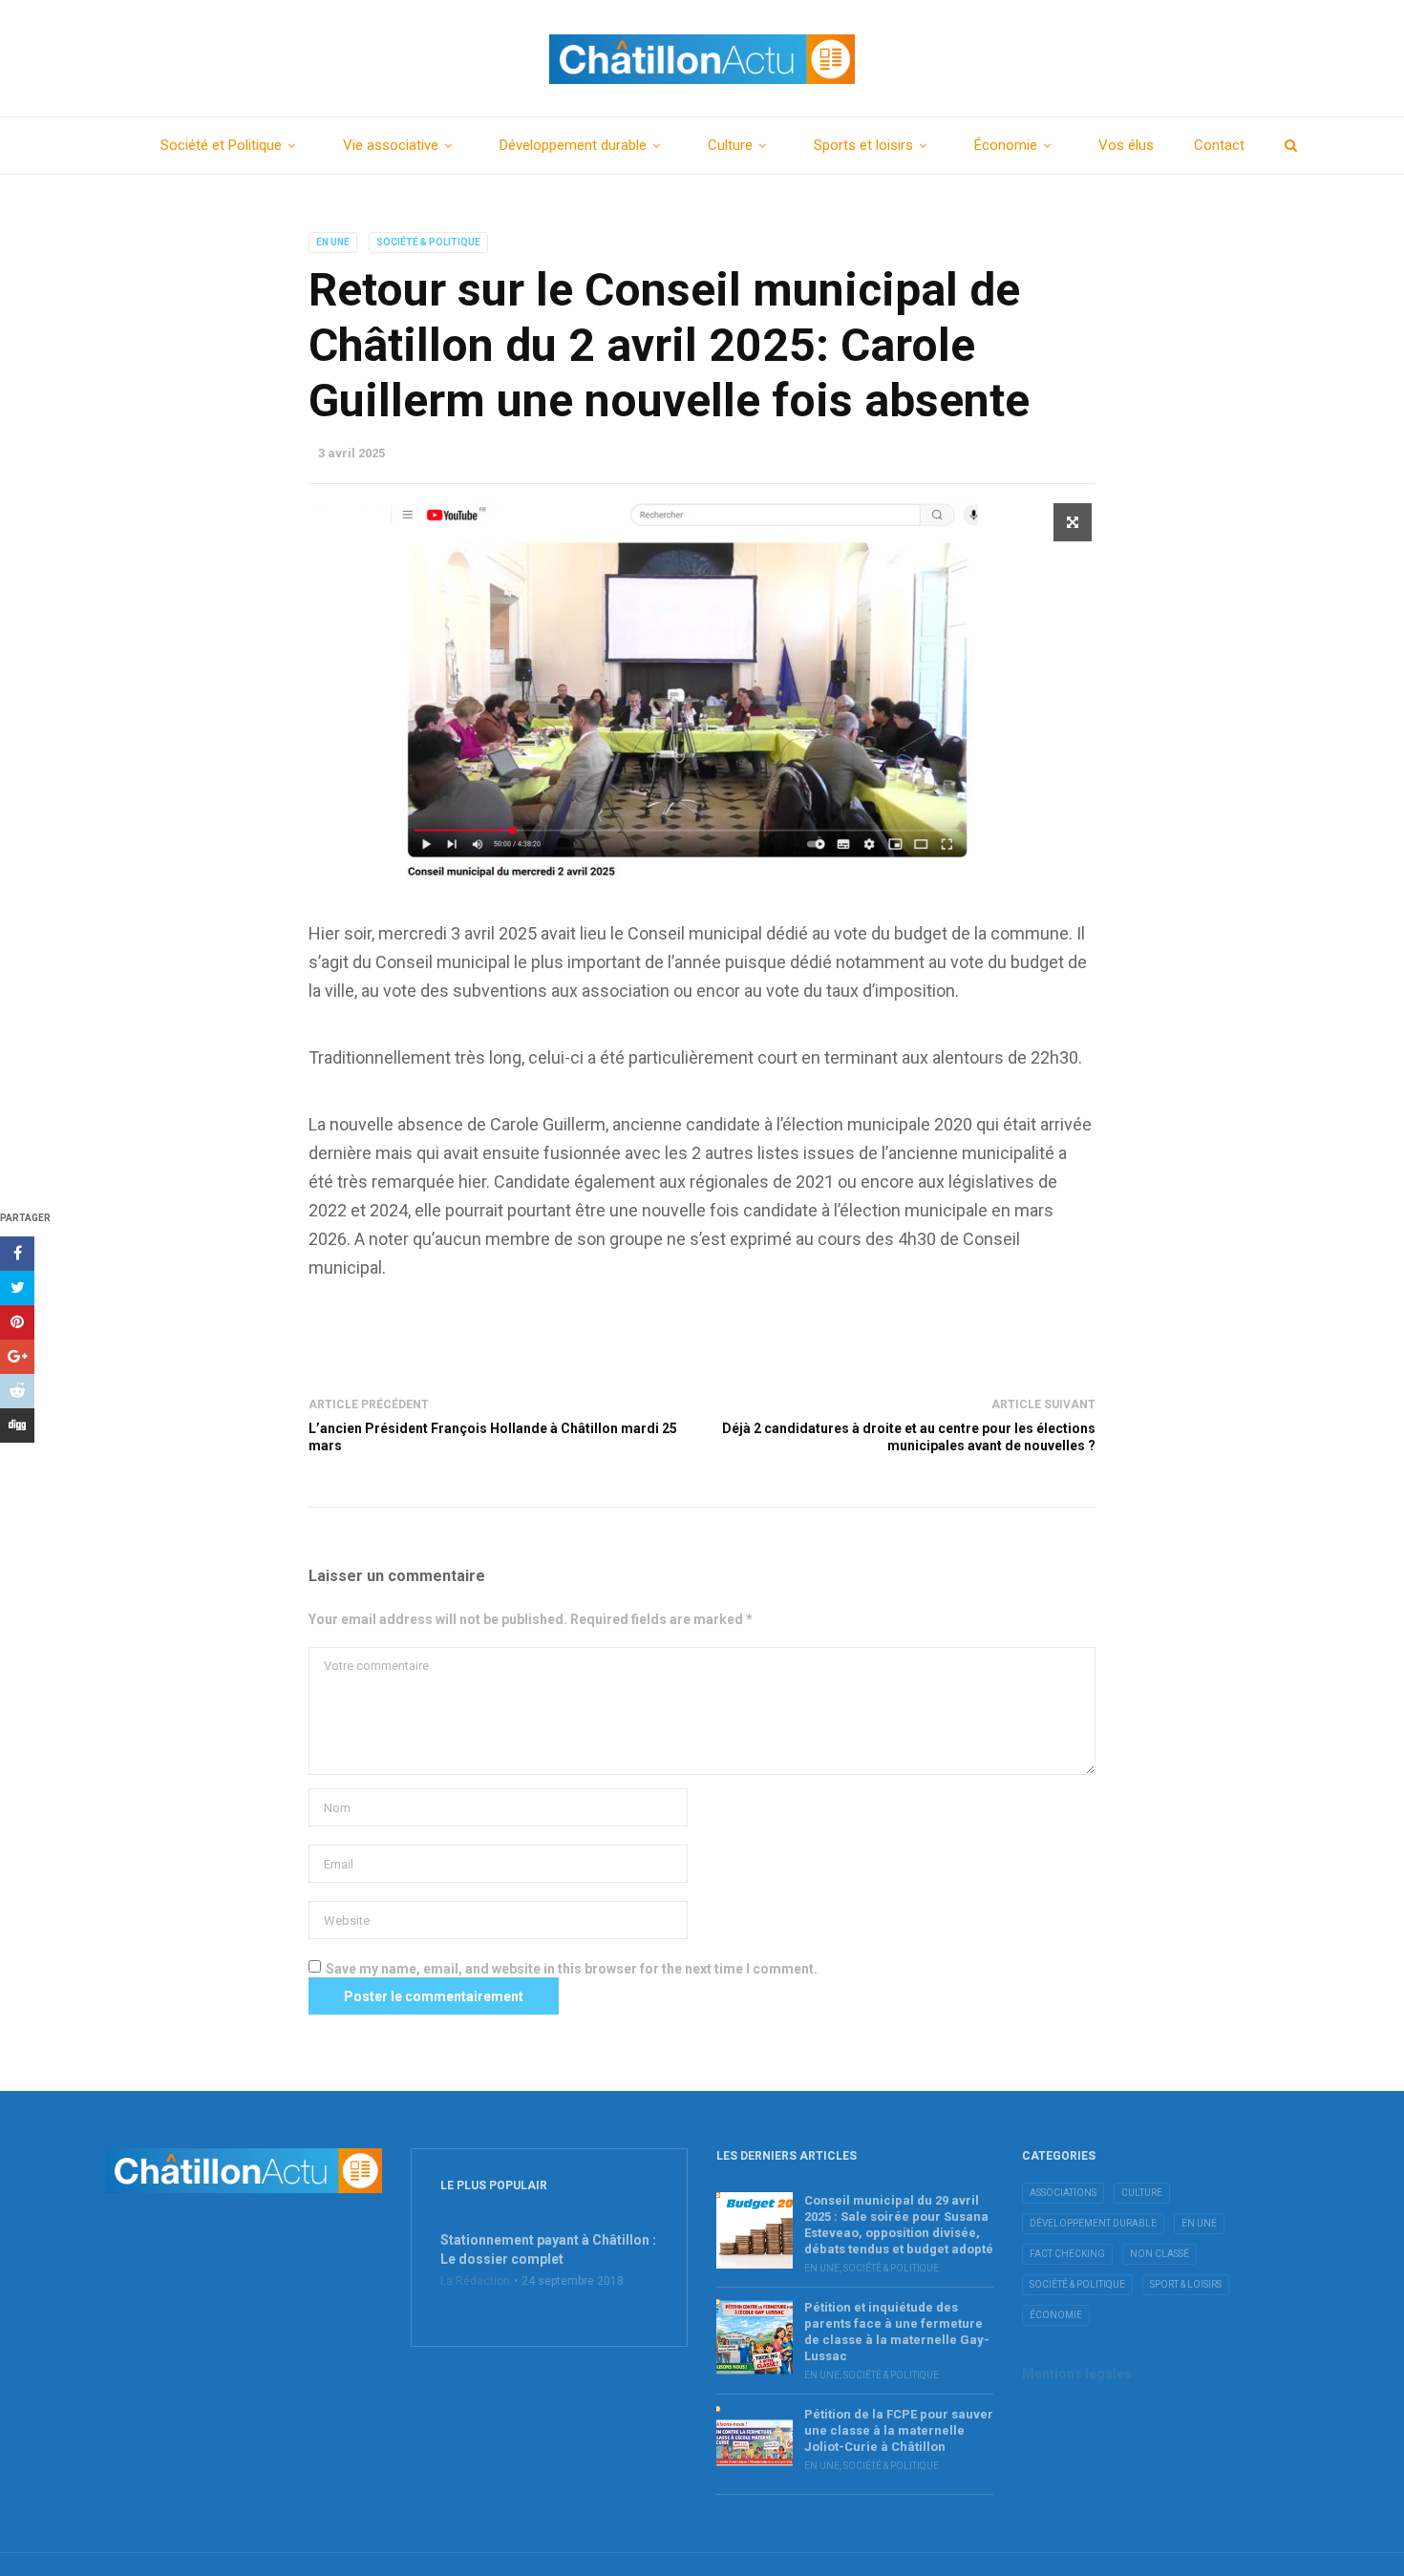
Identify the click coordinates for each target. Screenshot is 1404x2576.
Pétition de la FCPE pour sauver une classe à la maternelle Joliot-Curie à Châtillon (899, 2430)
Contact (1219, 145)
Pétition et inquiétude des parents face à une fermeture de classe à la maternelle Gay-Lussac (897, 2332)
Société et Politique (221, 145)
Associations (1063, 2193)
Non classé (1159, 2254)
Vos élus (1126, 145)
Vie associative (391, 145)
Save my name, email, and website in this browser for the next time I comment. (572, 1969)
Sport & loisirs (1186, 2284)
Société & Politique (428, 242)
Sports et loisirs (863, 145)
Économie (1006, 145)
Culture (730, 145)
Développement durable (573, 145)
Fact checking (1067, 2254)
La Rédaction (475, 2281)
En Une (333, 242)
